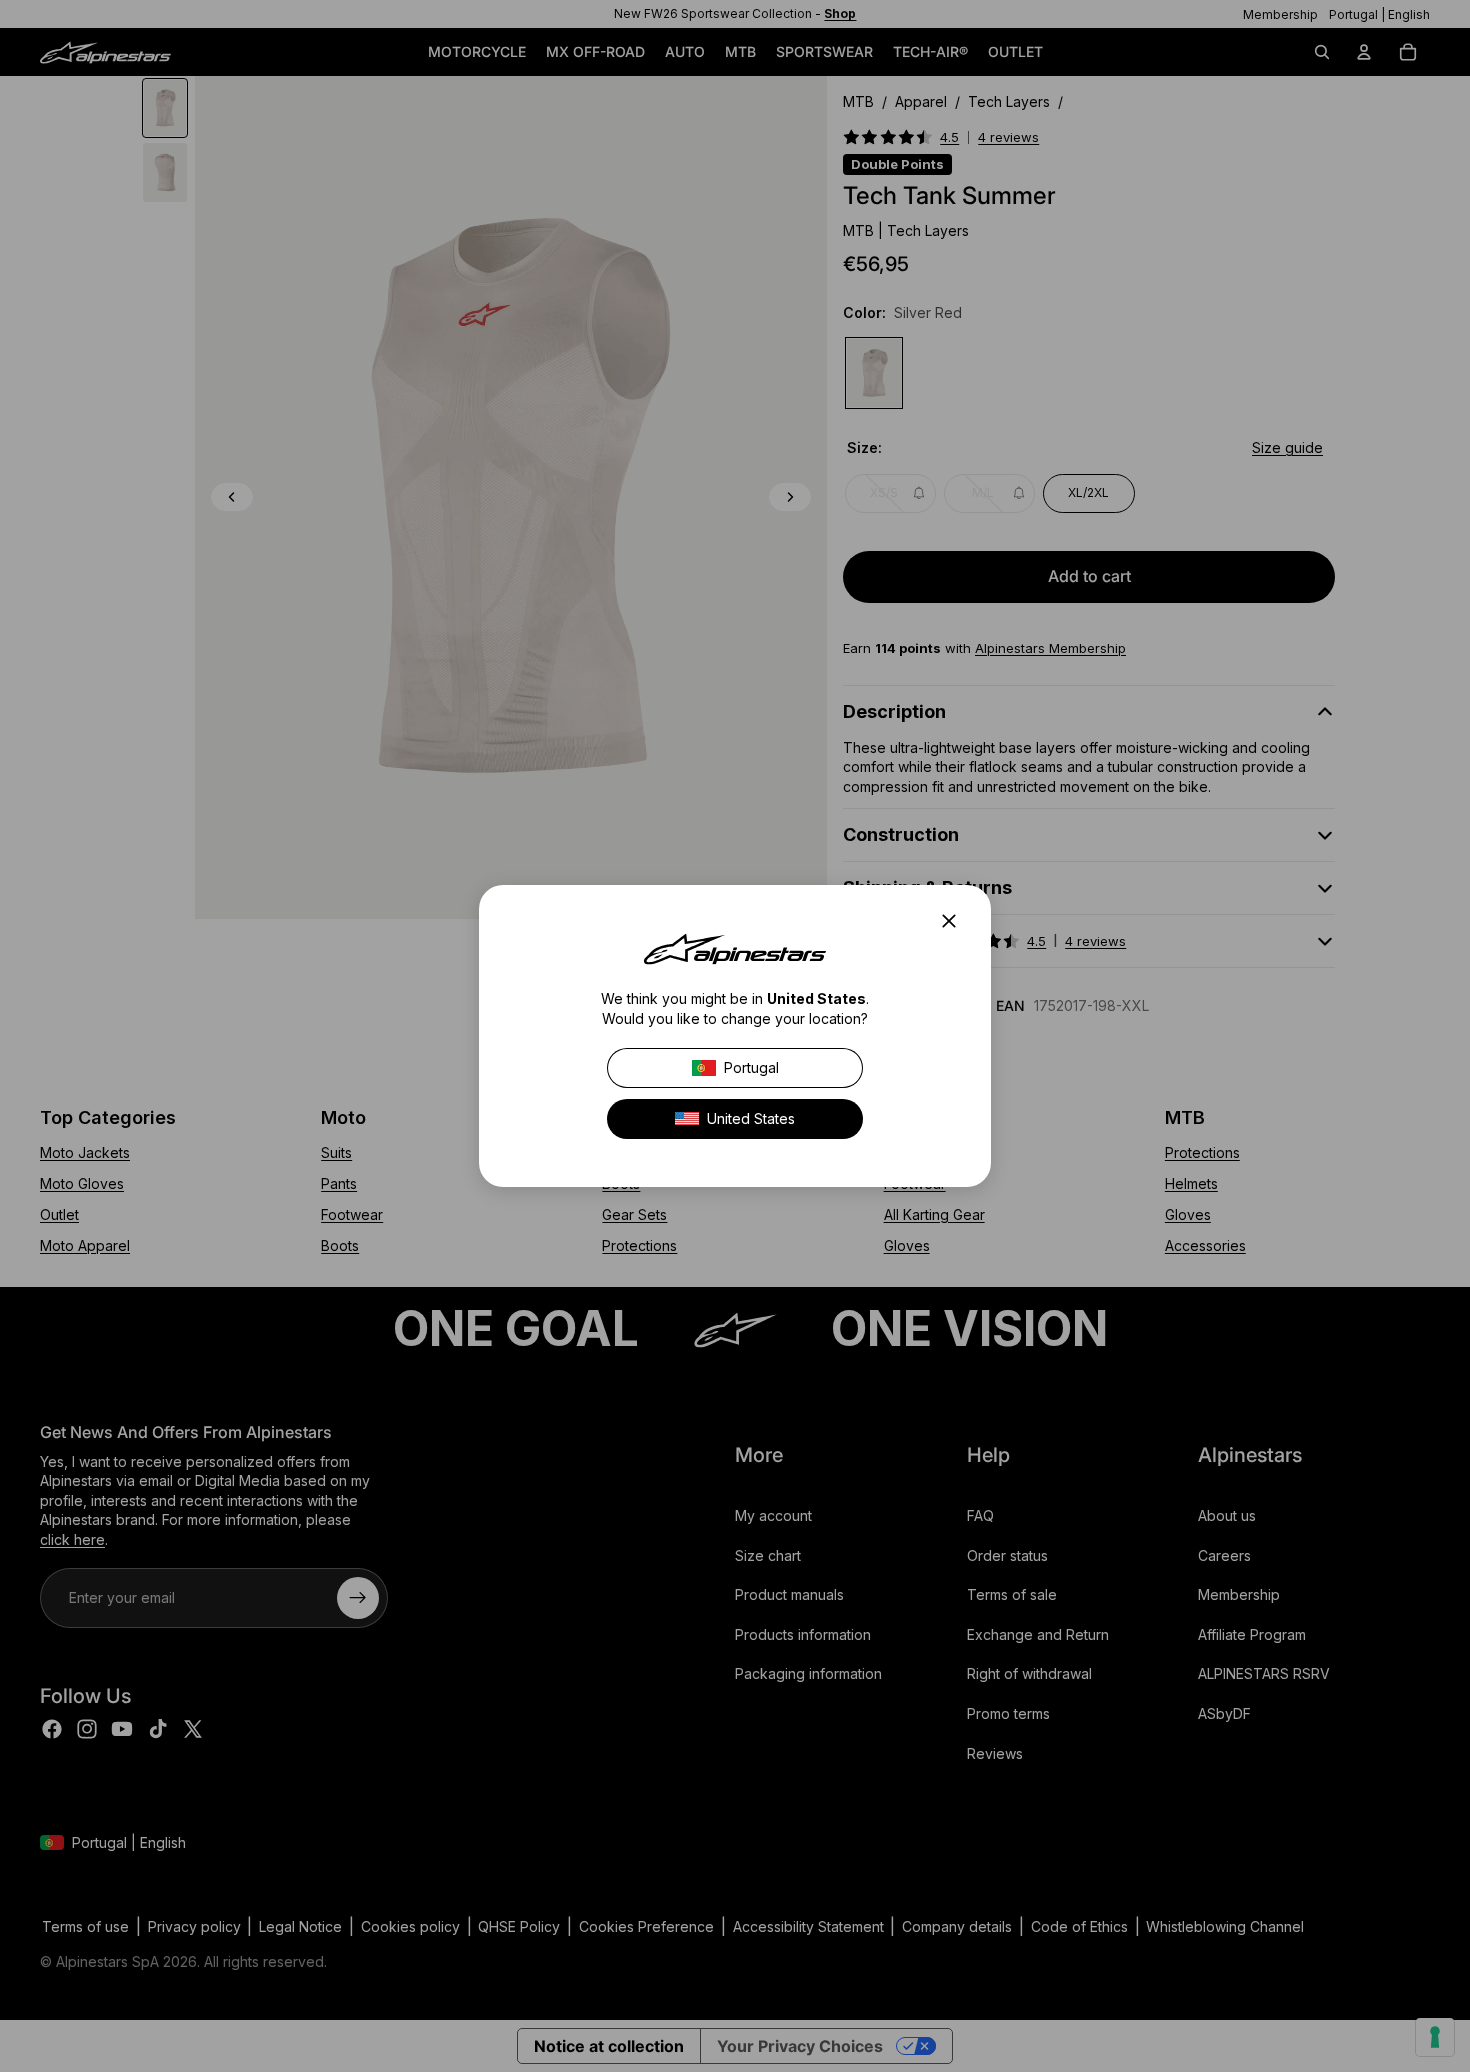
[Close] (955, 921)
